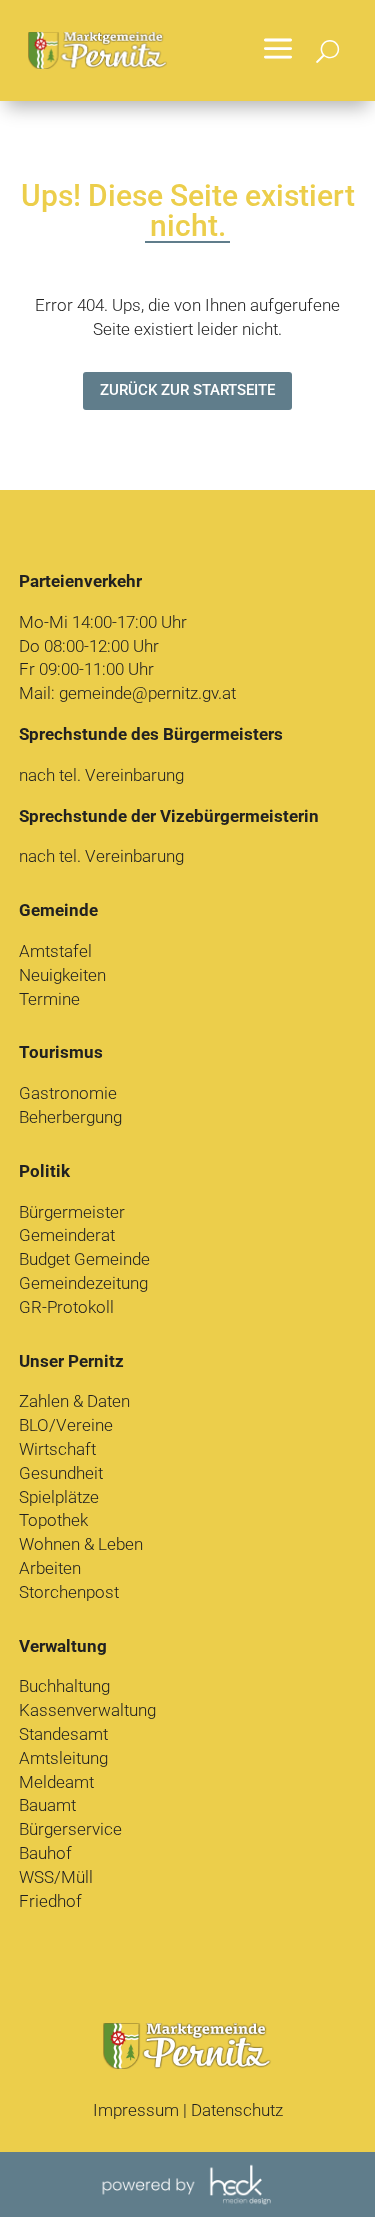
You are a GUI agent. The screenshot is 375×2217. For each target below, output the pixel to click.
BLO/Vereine (66, 1425)
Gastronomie (68, 1093)
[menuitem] (278, 50)
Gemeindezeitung (83, 1283)
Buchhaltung (64, 1686)
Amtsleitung (63, 1758)
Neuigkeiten (62, 975)
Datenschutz (237, 2110)
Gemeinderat (67, 1235)
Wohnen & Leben (81, 1544)
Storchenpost (69, 1592)
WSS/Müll (56, 1877)
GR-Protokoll (66, 1307)
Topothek (53, 1520)
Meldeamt (56, 1782)
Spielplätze (59, 1497)
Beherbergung (70, 1117)
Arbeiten (50, 1568)
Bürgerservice (70, 1829)
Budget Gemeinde (84, 1259)
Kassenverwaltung (87, 1710)
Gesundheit (61, 1473)
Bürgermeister (72, 1212)
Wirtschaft (57, 1449)
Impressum (136, 2110)
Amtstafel (55, 951)
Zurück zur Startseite (187, 390)
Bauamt (47, 1805)
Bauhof (45, 1853)
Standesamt (63, 1734)
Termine (49, 999)
